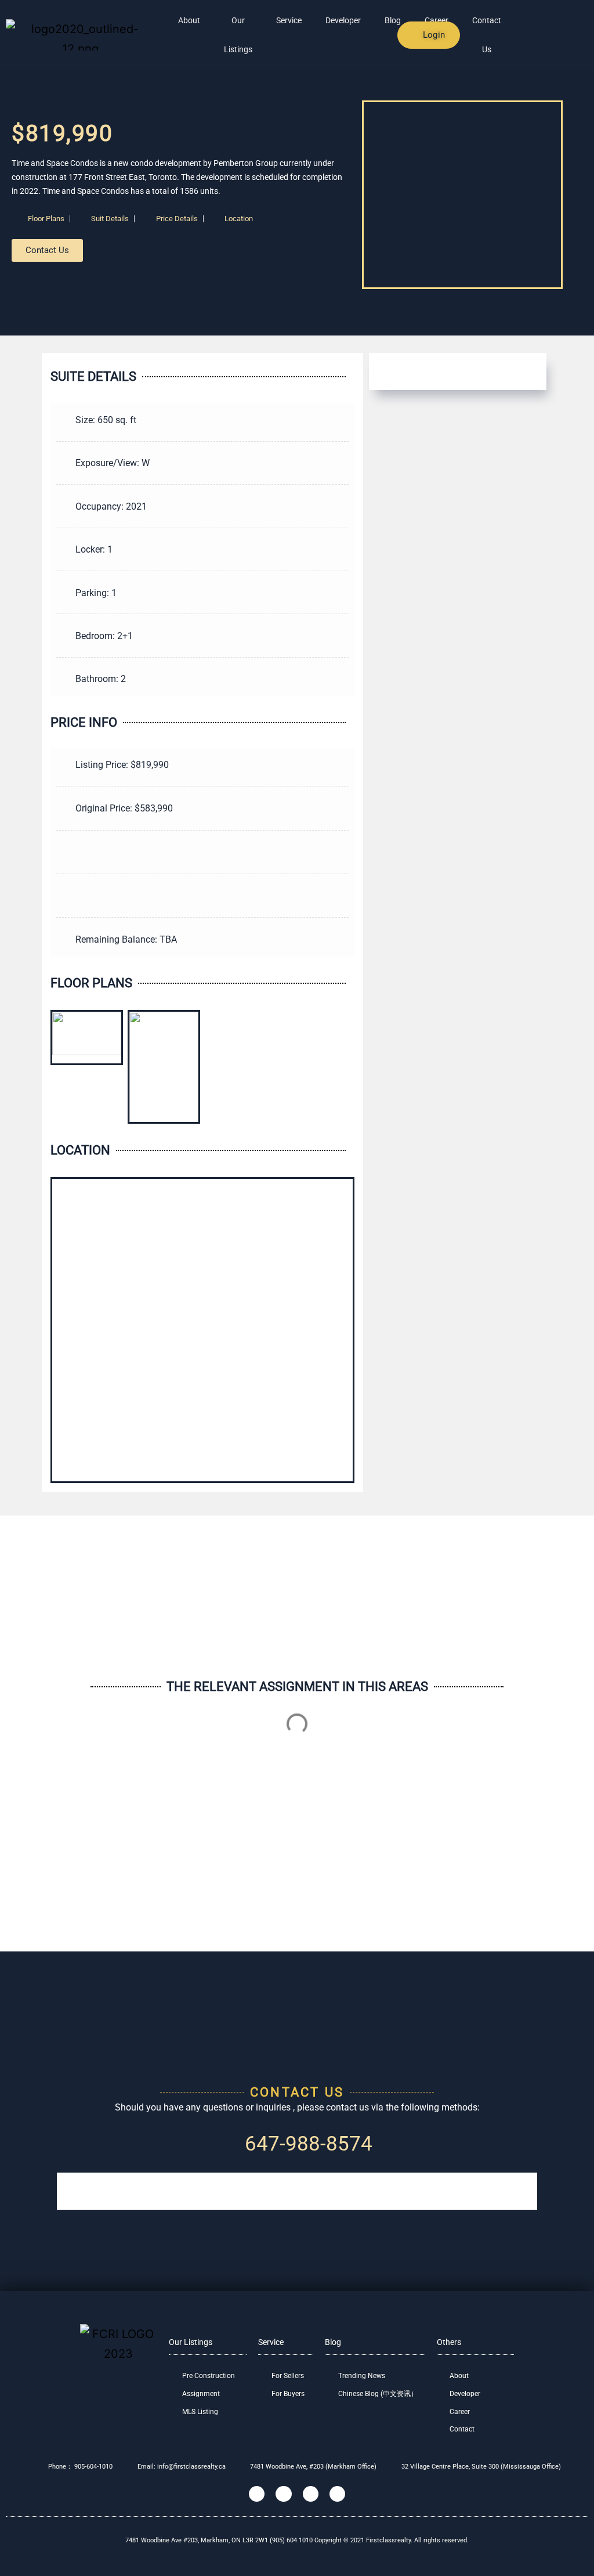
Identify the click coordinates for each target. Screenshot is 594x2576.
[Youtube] (337, 2494)
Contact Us (487, 35)
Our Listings (238, 35)
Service (289, 20)
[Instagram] (283, 2494)
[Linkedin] (311, 2494)
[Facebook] (257, 2494)
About (189, 20)
